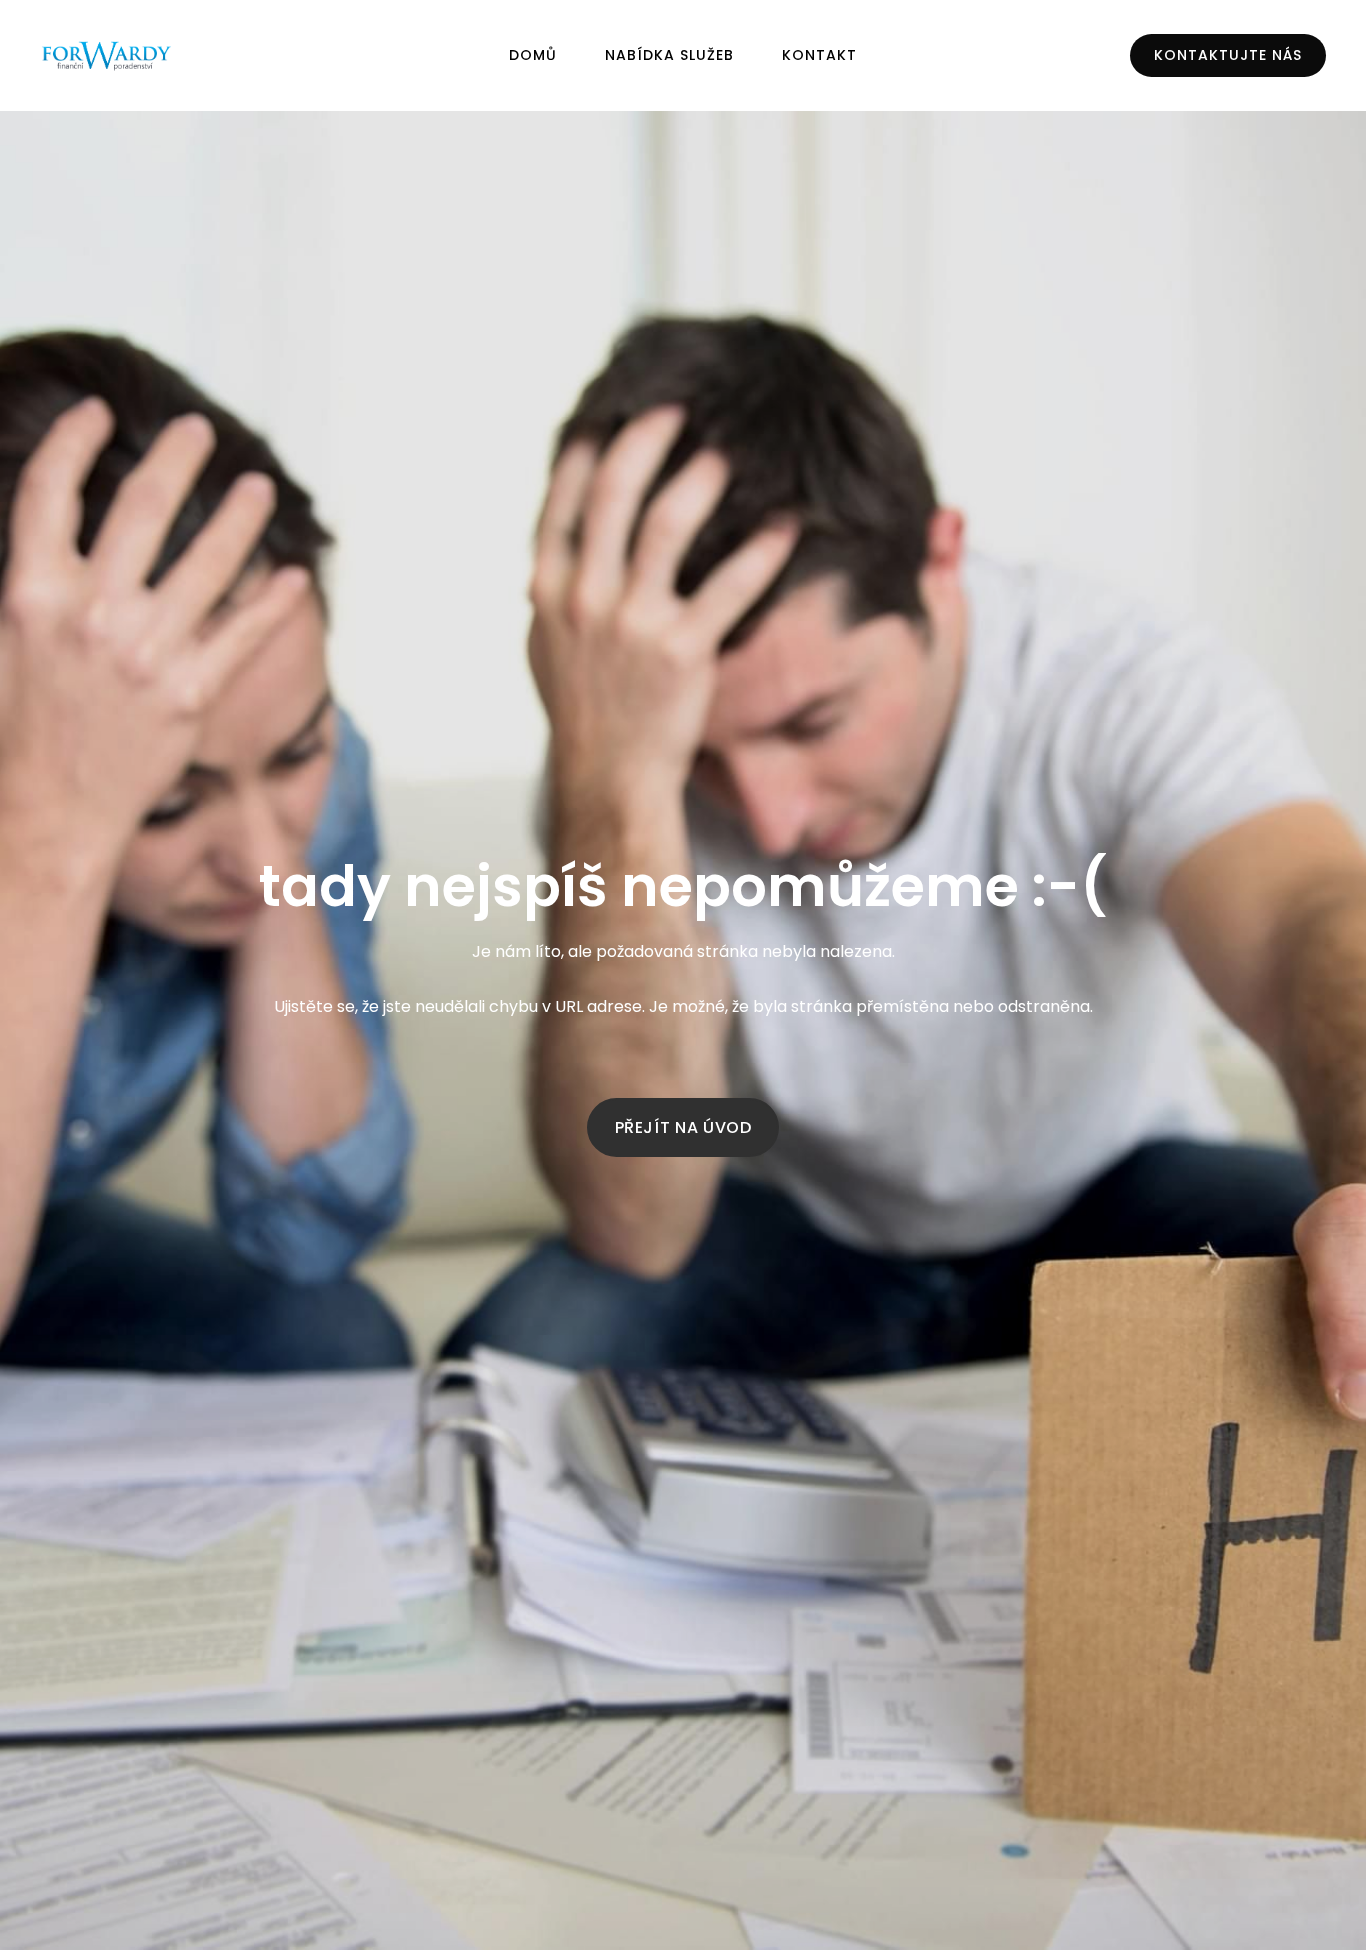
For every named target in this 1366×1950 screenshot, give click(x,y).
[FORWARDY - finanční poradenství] (106, 56)
